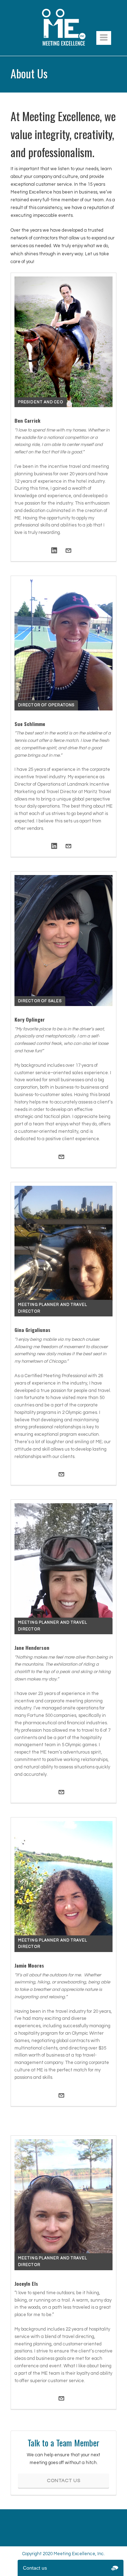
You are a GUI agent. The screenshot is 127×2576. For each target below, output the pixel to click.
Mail (68, 551)
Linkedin (54, 551)
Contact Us (64, 2481)
